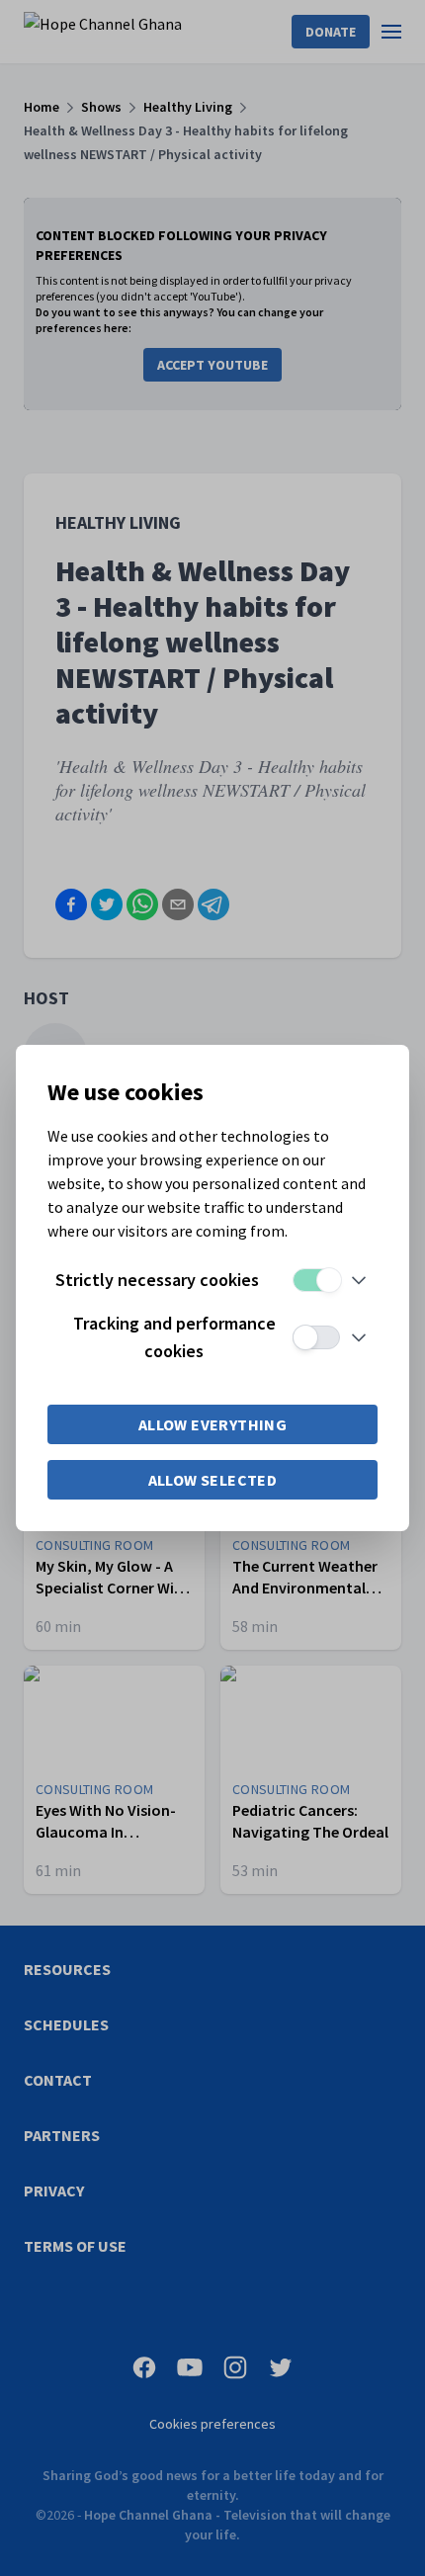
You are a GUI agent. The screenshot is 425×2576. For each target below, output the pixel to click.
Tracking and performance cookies (174, 1337)
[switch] (316, 1280)
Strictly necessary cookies (157, 1280)
